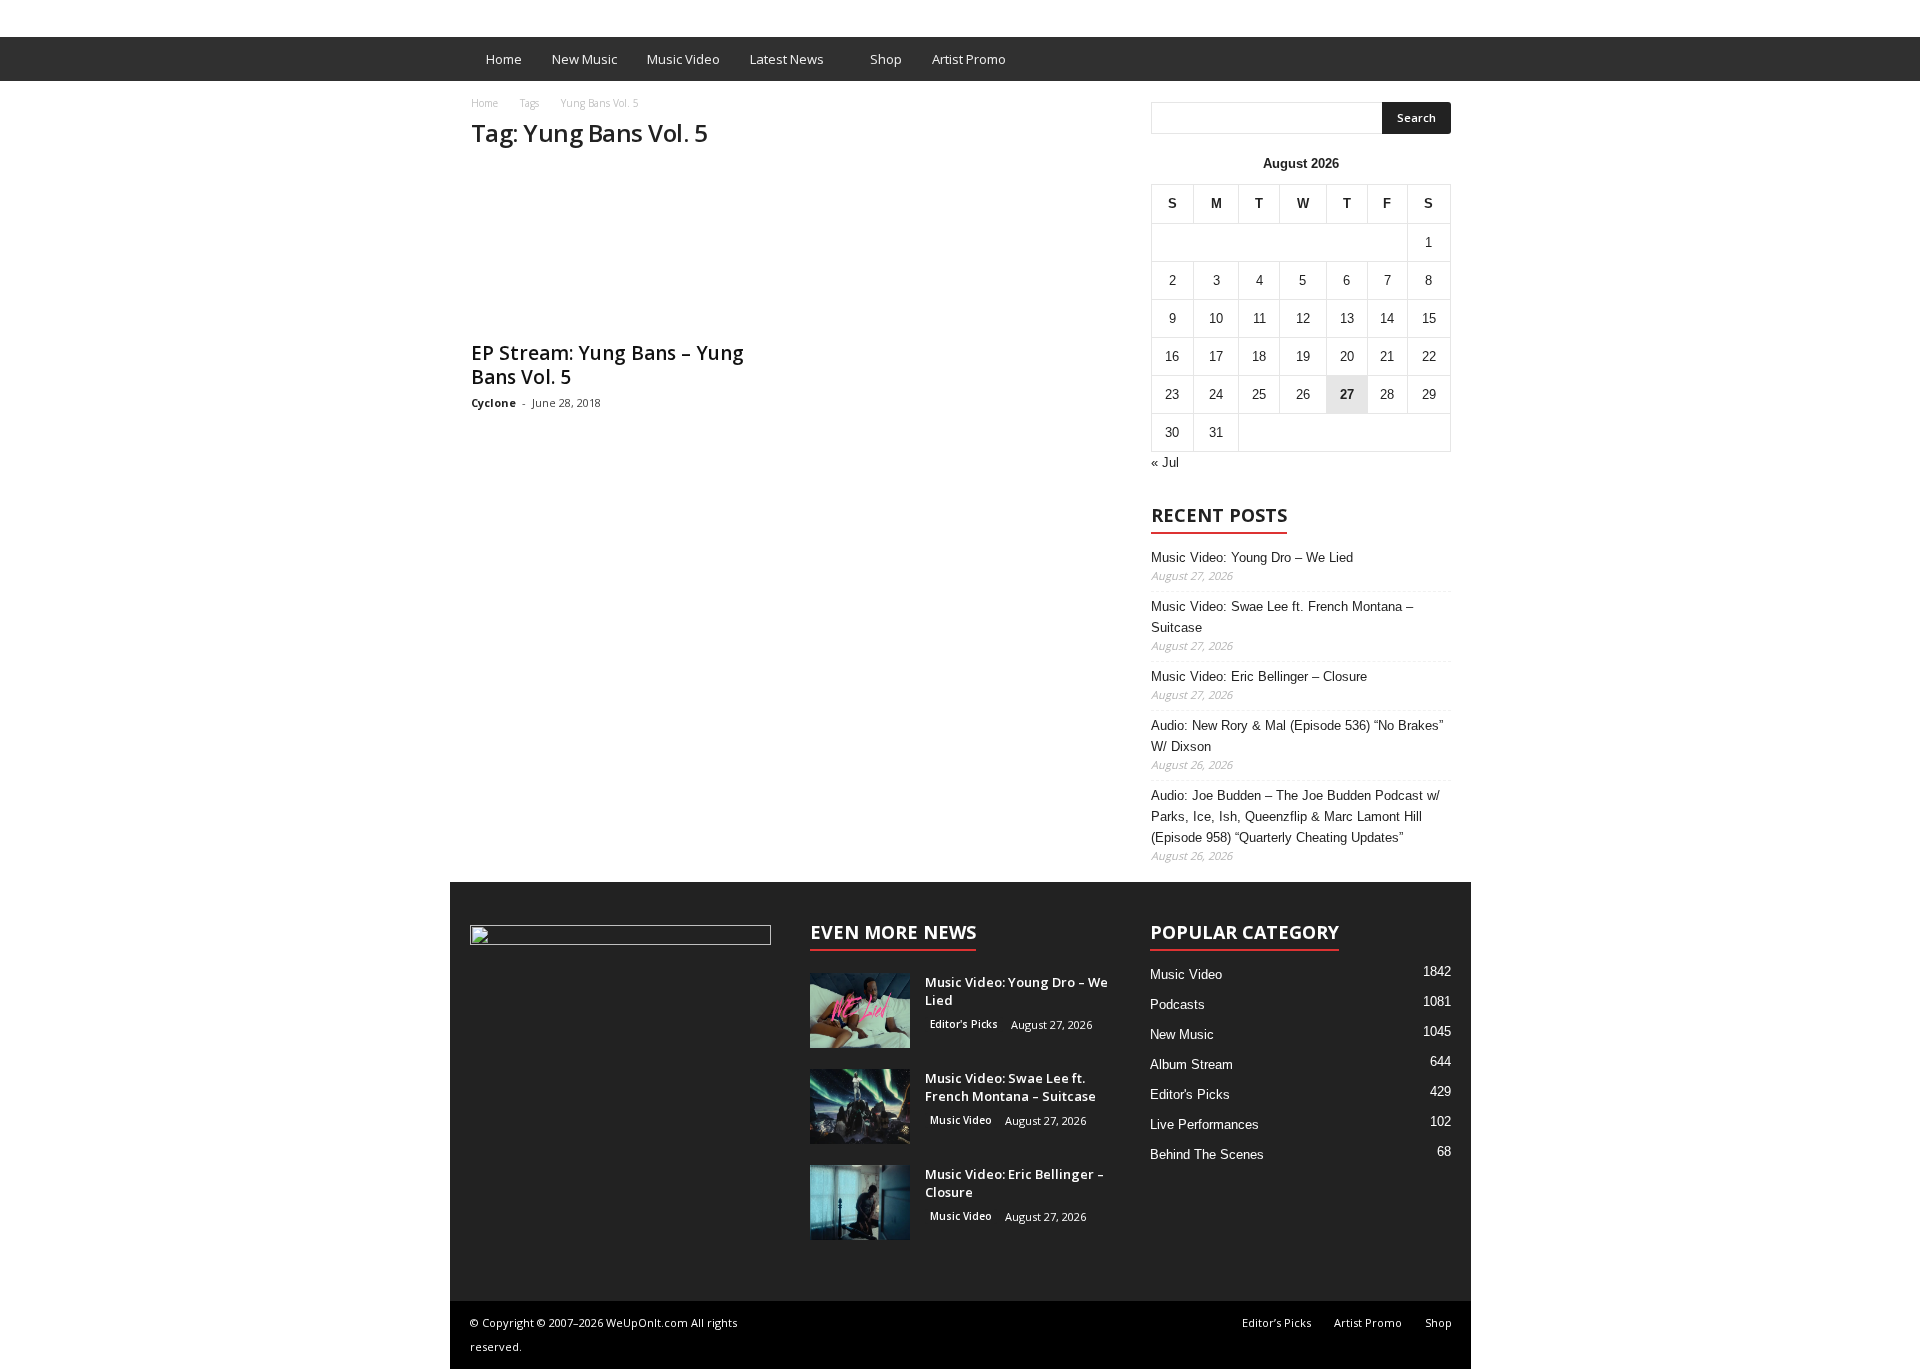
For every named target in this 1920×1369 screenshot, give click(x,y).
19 (1303, 356)
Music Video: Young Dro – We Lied (1252, 557)
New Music (584, 59)
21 (1387, 356)
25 (1259, 394)
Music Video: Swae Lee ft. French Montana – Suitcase (1282, 617)
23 (1172, 394)
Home (504, 59)
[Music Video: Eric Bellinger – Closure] (860, 1202)
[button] (1441, 59)
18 (1259, 356)
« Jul (1165, 462)
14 (1387, 318)
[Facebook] (1425, 13)
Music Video (683, 59)
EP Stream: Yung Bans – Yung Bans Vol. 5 (607, 365)
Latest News (787, 59)
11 (1259, 318)
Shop (774, 13)
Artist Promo (697, 13)
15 (1429, 318)
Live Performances (1204, 1124)
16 (1172, 356)
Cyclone (493, 402)
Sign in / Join (491, 13)
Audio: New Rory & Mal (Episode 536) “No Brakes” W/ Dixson (1297, 736)
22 (1429, 356)
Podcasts (1177, 1004)
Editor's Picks (964, 1024)
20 (1347, 356)
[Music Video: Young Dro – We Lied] (860, 1010)
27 (1347, 394)
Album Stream (1191, 1064)
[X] (1456, 13)
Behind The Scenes (1207, 1154)
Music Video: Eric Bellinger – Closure (1259, 676)
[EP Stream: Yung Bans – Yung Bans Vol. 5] (621, 249)
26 (1303, 394)
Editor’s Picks (592, 13)
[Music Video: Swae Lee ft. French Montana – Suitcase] (860, 1106)
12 (1303, 318)
